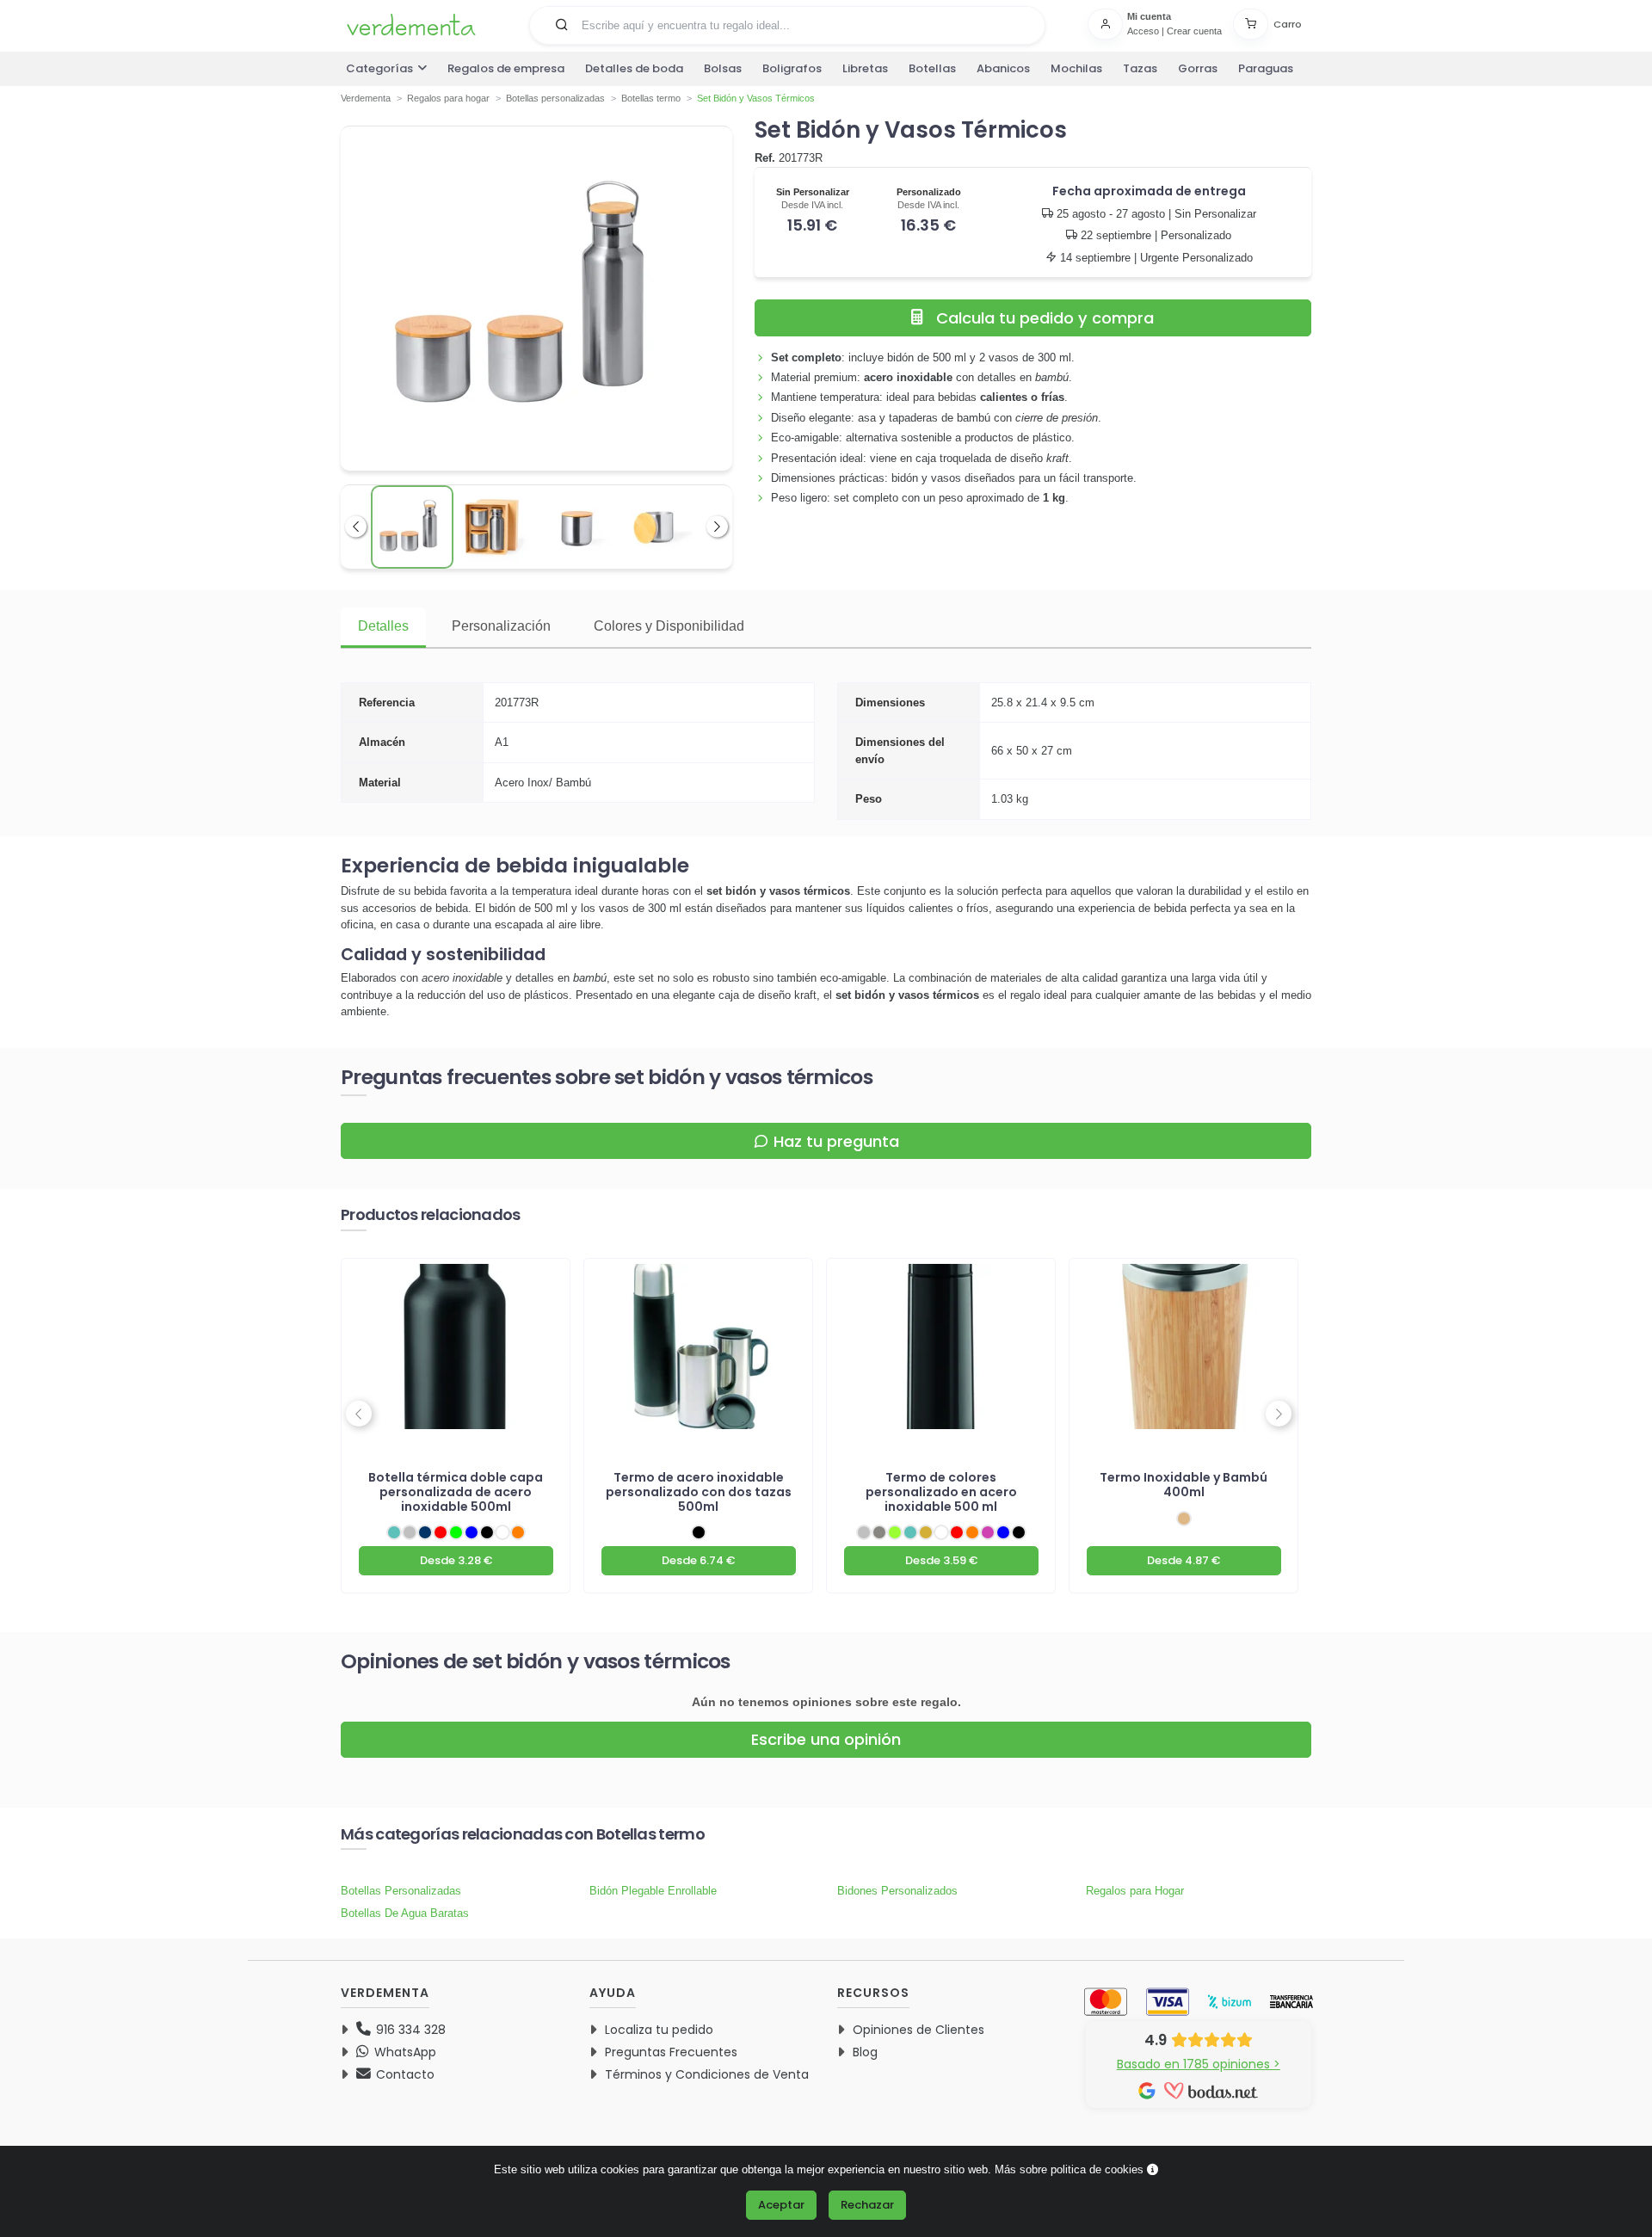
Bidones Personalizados (897, 1891)
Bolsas (723, 68)
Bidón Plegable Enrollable (653, 1891)
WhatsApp (404, 2052)
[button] (562, 24)
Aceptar (781, 2205)
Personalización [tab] (501, 626)
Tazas (1140, 68)
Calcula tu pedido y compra (1045, 318)
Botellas (932, 68)
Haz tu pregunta (836, 1141)
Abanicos (1003, 68)
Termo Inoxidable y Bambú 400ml (1184, 1485)
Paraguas (1266, 68)
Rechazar (867, 2205)
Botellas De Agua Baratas (405, 1913)
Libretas (865, 68)
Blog (865, 2052)
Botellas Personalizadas (401, 1891)
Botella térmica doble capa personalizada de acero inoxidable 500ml (456, 1492)
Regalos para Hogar (1135, 1891)
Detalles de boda (634, 68)
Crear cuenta (1194, 31)
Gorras (1198, 68)
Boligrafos (792, 68)
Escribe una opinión (826, 1739)
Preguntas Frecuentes (671, 2052)
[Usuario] (1107, 24)
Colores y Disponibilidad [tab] (669, 626)
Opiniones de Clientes (918, 2030)
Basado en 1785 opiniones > (1199, 2064)
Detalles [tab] (383, 626)
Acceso (1143, 31)
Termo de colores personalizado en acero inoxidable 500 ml (941, 1492)
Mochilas (1076, 68)
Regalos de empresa (506, 68)
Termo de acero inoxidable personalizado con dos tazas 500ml (699, 1492)
